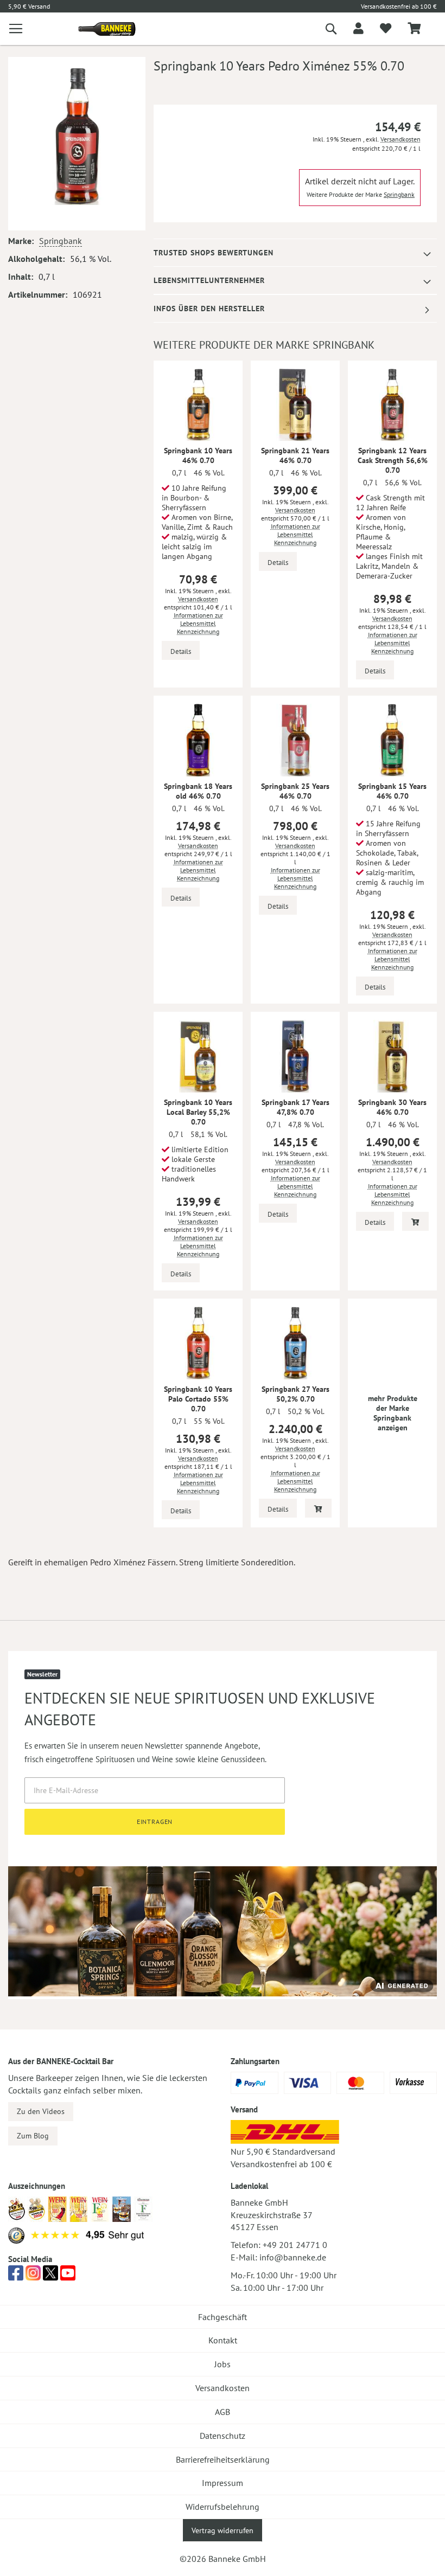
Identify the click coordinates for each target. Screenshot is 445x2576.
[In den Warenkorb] (415, 1221)
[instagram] (33, 2276)
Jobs (223, 2364)
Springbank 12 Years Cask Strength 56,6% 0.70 (393, 460)
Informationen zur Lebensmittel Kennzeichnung (198, 623)
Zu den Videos (41, 2111)
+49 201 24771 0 (295, 2245)
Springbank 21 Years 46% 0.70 (295, 455)
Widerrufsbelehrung (223, 2507)
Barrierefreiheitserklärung (223, 2459)
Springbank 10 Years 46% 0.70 (198, 455)
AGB (223, 2412)
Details (181, 651)
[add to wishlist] (386, 29)
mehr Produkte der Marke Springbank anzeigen (393, 1413)
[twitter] (50, 2276)
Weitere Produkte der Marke (361, 194)
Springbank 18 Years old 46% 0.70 (198, 791)
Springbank (61, 241)
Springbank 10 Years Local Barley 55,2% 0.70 (198, 1112)
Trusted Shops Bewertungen (214, 253)
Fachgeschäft (223, 2317)
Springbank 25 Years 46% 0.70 (295, 791)
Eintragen (155, 1822)
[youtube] (68, 2276)
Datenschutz (223, 2436)
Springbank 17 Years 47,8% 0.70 (295, 1107)
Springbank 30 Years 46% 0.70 (392, 1107)
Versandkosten (400, 139)
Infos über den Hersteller (209, 309)
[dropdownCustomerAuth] (358, 29)
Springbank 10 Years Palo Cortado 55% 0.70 (198, 1399)
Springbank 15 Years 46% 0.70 (392, 791)
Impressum (223, 2483)
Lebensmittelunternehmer (209, 280)
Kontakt (223, 2340)
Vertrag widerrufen (223, 2530)
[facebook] (16, 2276)
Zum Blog (33, 2136)
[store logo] (103, 29)
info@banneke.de (293, 2257)
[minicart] (414, 29)
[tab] (295, 253)
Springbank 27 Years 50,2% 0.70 (295, 1394)
